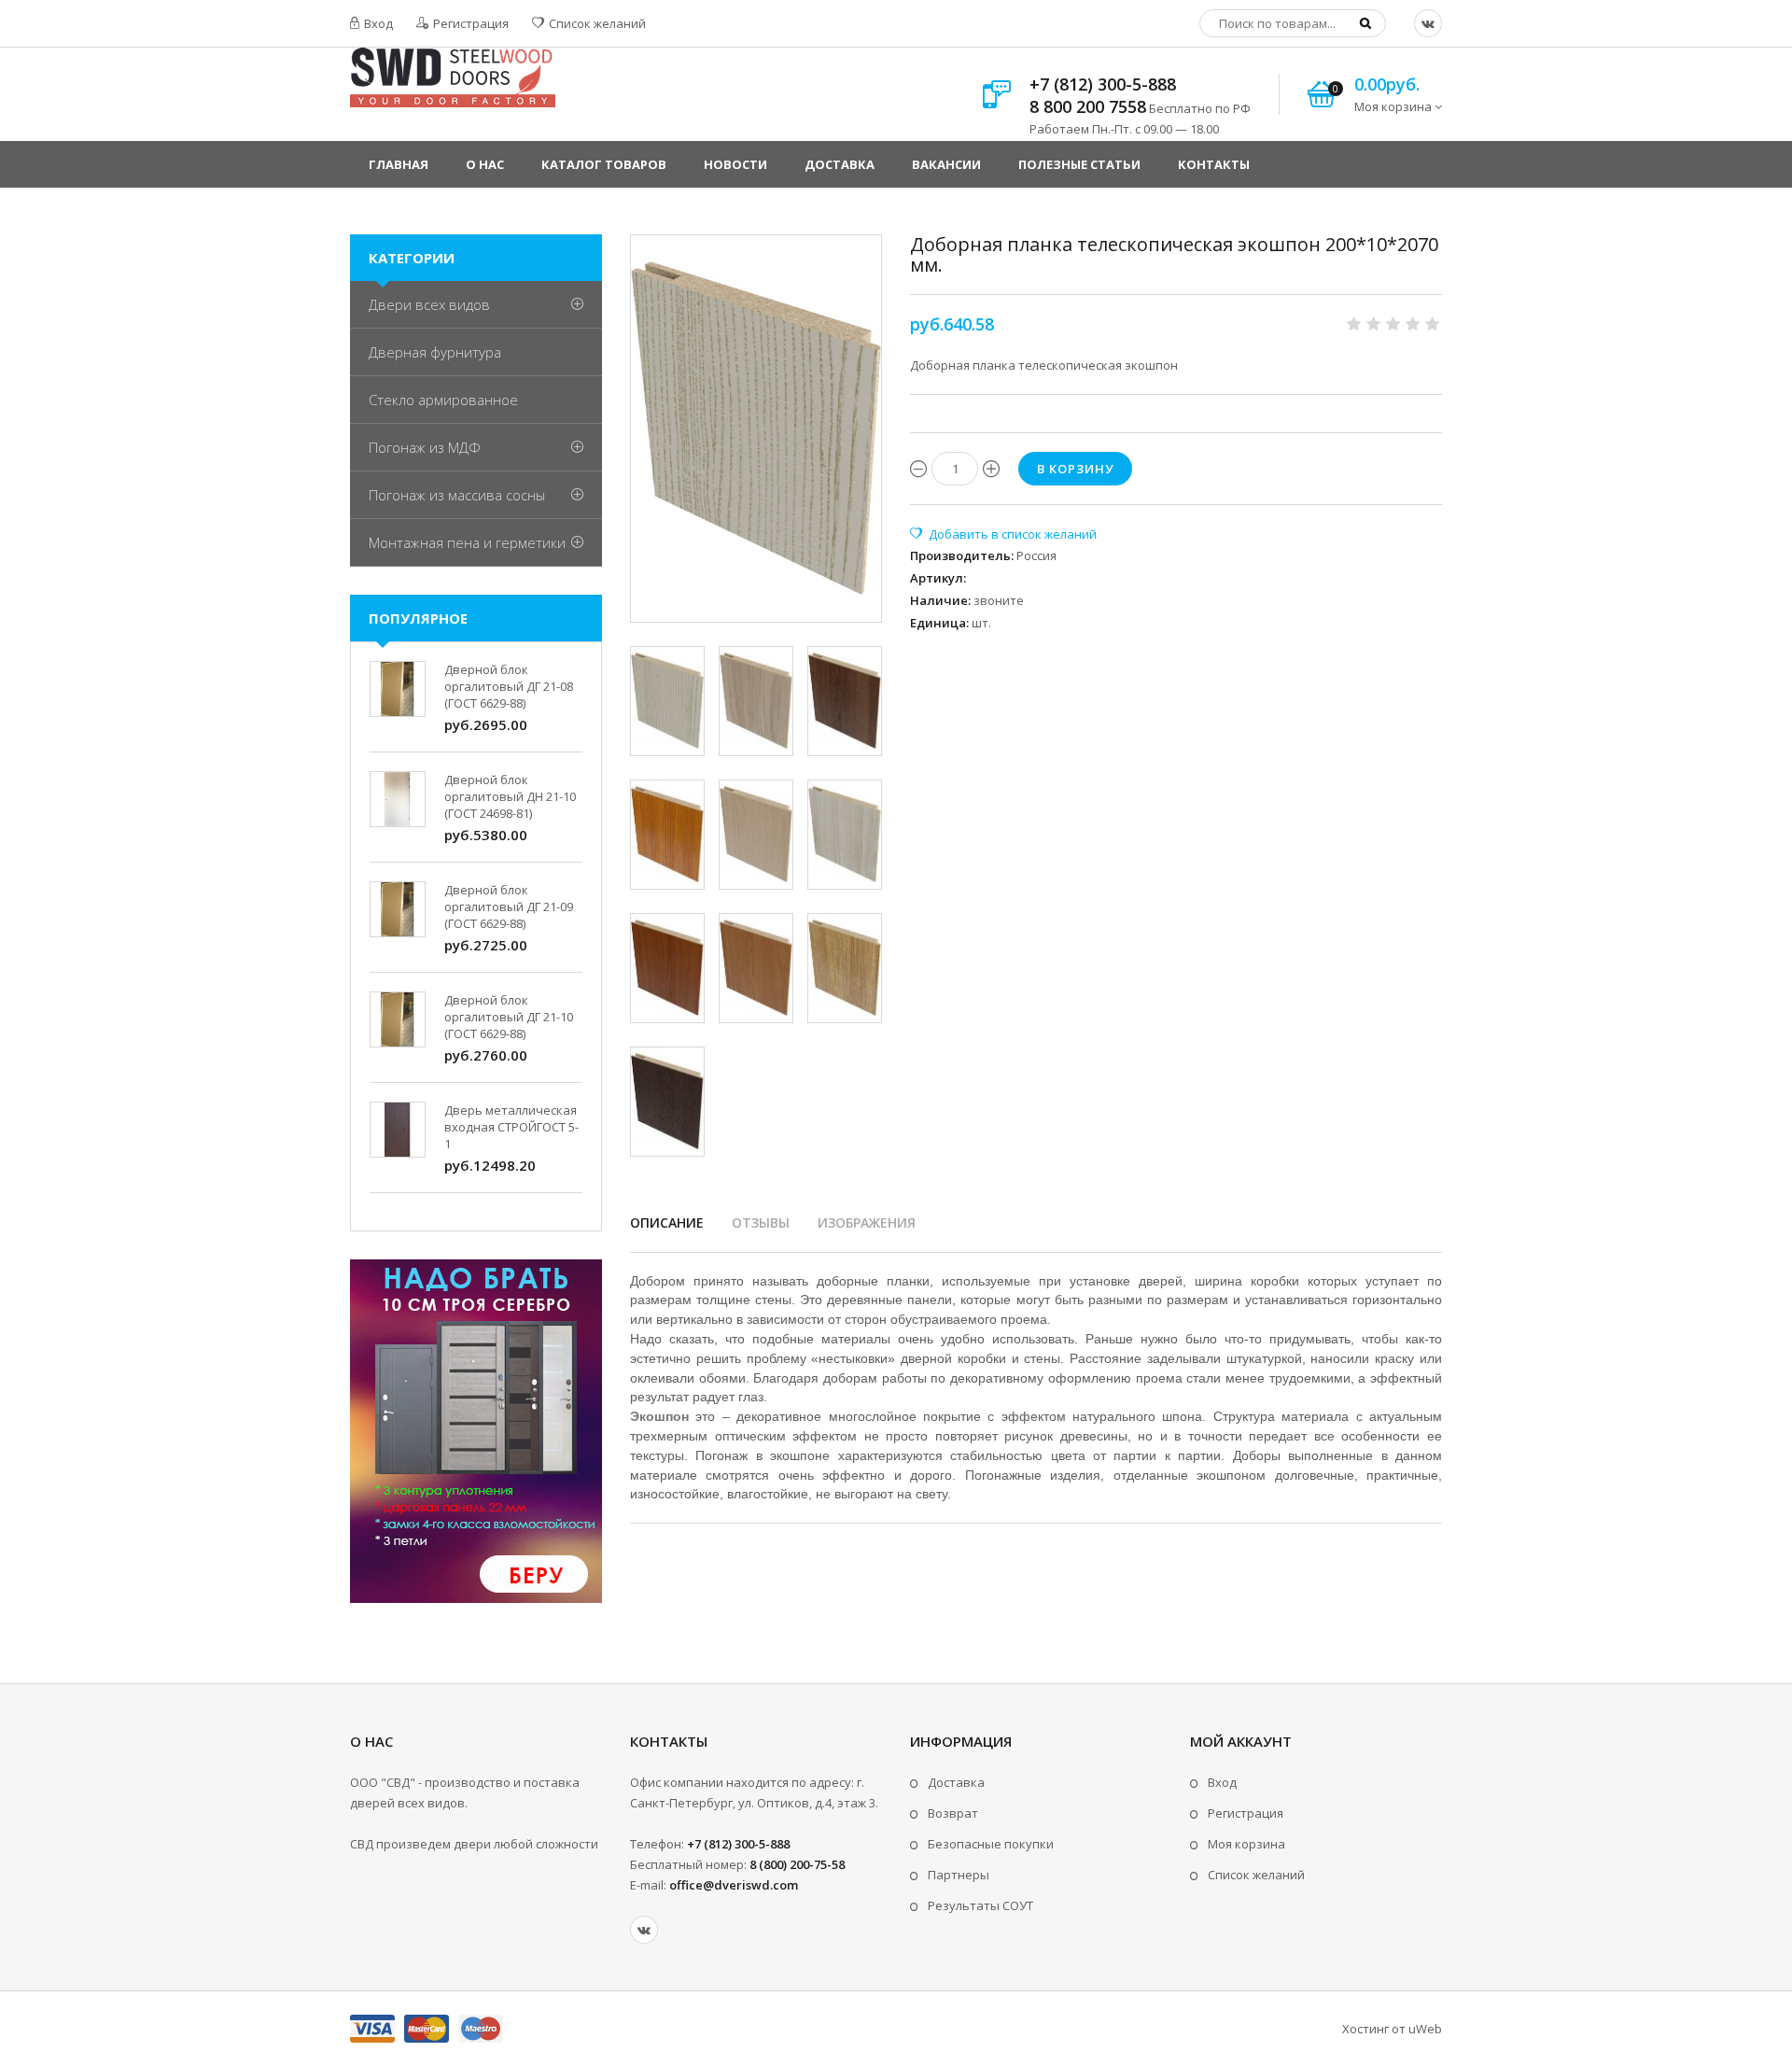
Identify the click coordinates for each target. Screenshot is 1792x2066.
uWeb (1425, 2029)
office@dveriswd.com (734, 1885)
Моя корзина (1246, 1844)
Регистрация (469, 23)
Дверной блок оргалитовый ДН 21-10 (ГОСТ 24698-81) (510, 796)
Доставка (956, 1782)
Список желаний (596, 23)
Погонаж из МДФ (425, 447)
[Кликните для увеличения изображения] (756, 429)
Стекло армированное (443, 400)
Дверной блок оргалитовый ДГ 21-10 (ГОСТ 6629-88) (509, 1017)
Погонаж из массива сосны (457, 495)
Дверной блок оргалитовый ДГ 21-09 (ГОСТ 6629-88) (509, 907)
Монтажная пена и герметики (467, 542)
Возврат (953, 1813)
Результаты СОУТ (980, 1905)
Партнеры (959, 1875)
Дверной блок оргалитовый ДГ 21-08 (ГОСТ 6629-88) (509, 686)
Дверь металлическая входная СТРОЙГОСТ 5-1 (511, 1127)
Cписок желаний (1256, 1875)
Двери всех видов (429, 304)
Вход (377, 23)
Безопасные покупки (991, 1844)
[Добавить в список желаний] (1003, 534)
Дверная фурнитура (435, 352)
